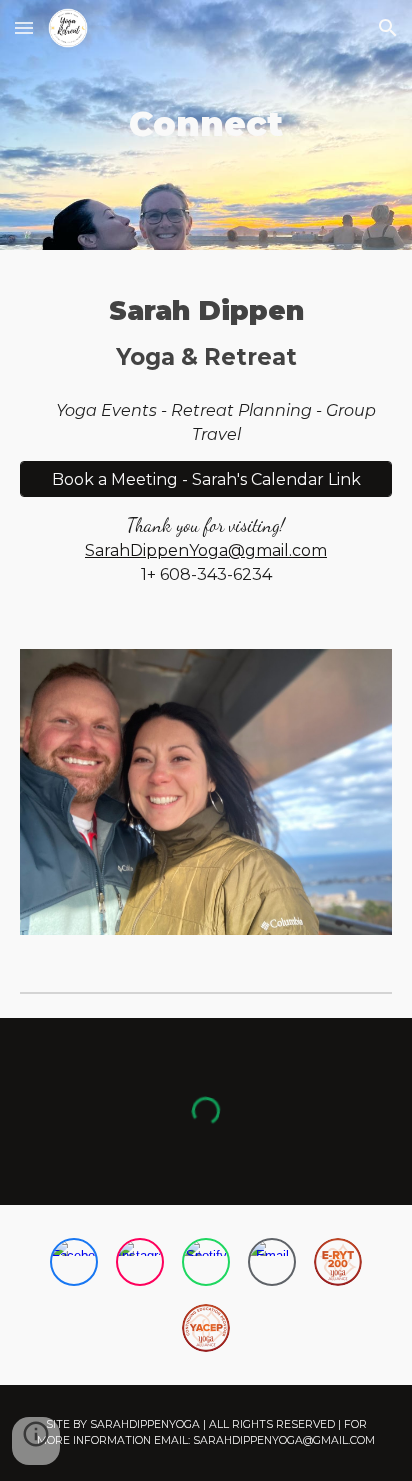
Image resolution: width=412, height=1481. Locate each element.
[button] (24, 27)
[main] (206, 125)
